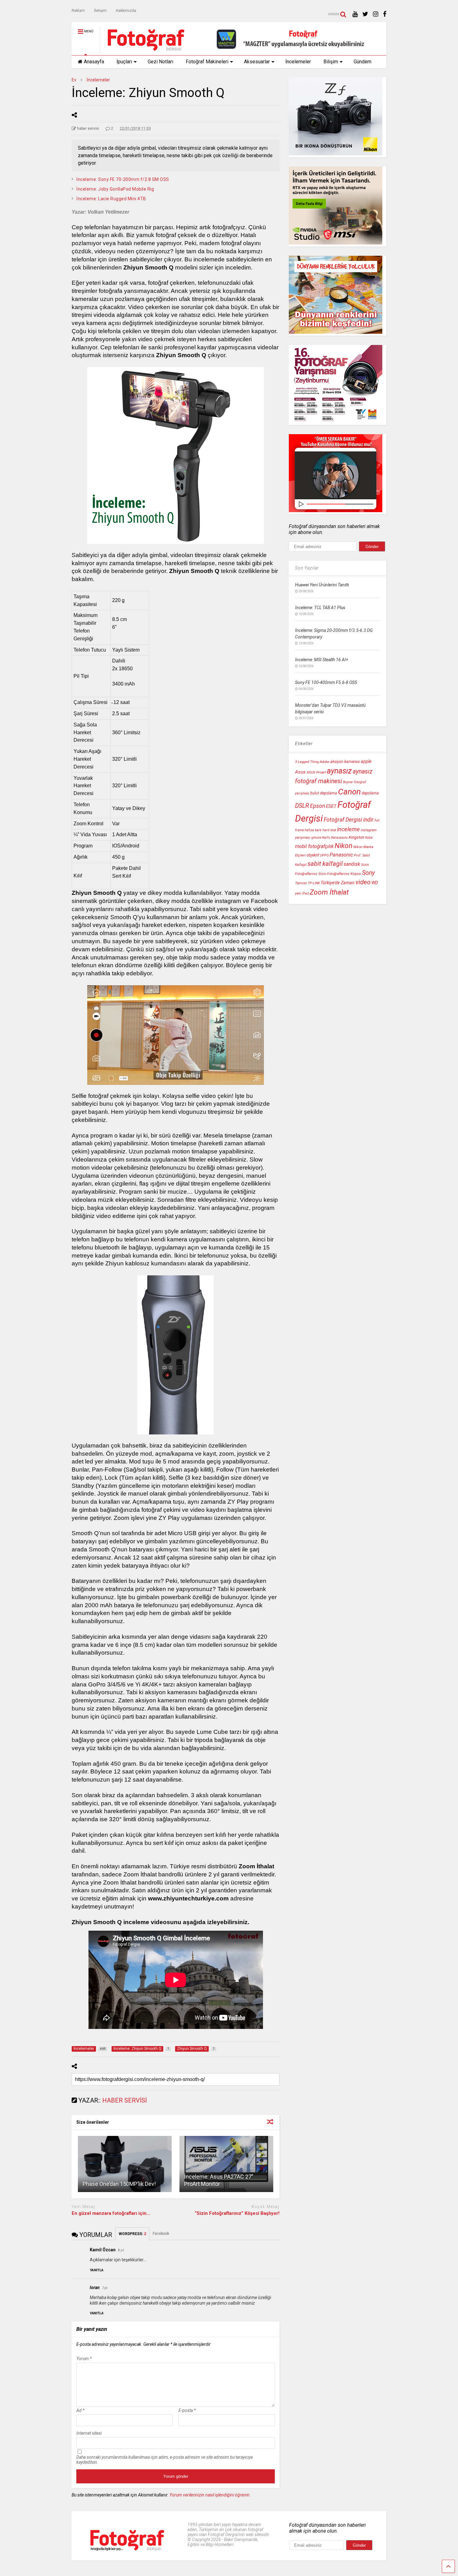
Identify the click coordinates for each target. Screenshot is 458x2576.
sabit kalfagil (325, 864)
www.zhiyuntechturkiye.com (188, 1898)
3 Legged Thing (307, 762)
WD (375, 883)
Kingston (356, 837)
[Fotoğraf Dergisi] (143, 51)
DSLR (302, 806)
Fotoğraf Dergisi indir (349, 820)
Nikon (343, 846)
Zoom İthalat (329, 892)
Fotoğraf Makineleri (207, 62)
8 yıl (121, 2250)
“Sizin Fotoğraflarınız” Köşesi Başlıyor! (237, 2213)
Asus (300, 772)
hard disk (329, 830)
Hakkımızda (126, 11)
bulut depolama (324, 793)
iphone (316, 838)
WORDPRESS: (132, 2234)
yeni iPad (302, 893)
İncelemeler (298, 62)
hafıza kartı (313, 830)
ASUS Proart (316, 772)
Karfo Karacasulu (335, 838)
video (363, 882)
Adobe (324, 762)
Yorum (84, 2359)
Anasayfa (94, 62)
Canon (349, 792)
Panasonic (341, 855)
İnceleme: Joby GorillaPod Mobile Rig (115, 189)
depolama (370, 793)
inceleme (348, 829)
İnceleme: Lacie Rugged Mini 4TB (111, 199)
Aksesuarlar (257, 62)
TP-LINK (314, 883)
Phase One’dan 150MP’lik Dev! (119, 2184)
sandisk (352, 864)
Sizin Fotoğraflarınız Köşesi (340, 874)
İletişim (100, 11)
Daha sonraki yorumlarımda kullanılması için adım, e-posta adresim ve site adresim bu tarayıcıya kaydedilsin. (165, 2460)
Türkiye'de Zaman (338, 883)
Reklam (78, 11)
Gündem (363, 62)
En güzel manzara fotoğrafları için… (111, 2213)
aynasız (339, 771)
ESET (331, 806)
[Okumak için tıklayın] (125, 2164)
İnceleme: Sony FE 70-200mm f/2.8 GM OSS (123, 179)
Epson (317, 806)
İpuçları (124, 62)
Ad (80, 2410)
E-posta (187, 2410)
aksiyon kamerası (345, 762)
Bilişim (331, 62)
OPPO (324, 855)
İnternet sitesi (89, 2433)
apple (366, 762)
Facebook (161, 2234)
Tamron (301, 883)
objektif (313, 855)
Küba (369, 838)
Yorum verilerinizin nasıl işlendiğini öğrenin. (210, 2495)
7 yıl (105, 2288)
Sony (368, 873)
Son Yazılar (307, 568)
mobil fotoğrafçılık (314, 847)
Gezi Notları (160, 62)
